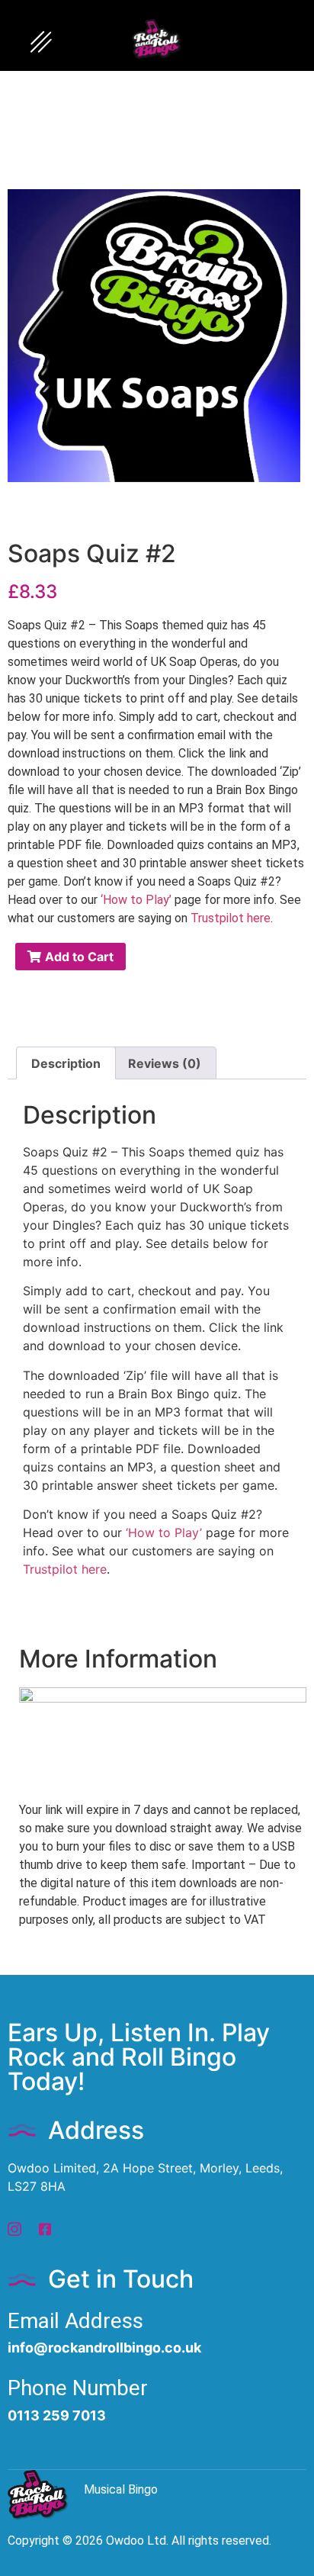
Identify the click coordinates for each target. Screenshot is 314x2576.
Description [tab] (66, 1063)
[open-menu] (41, 43)
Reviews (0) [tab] (165, 1063)
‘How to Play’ (136, 900)
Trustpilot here (231, 918)
